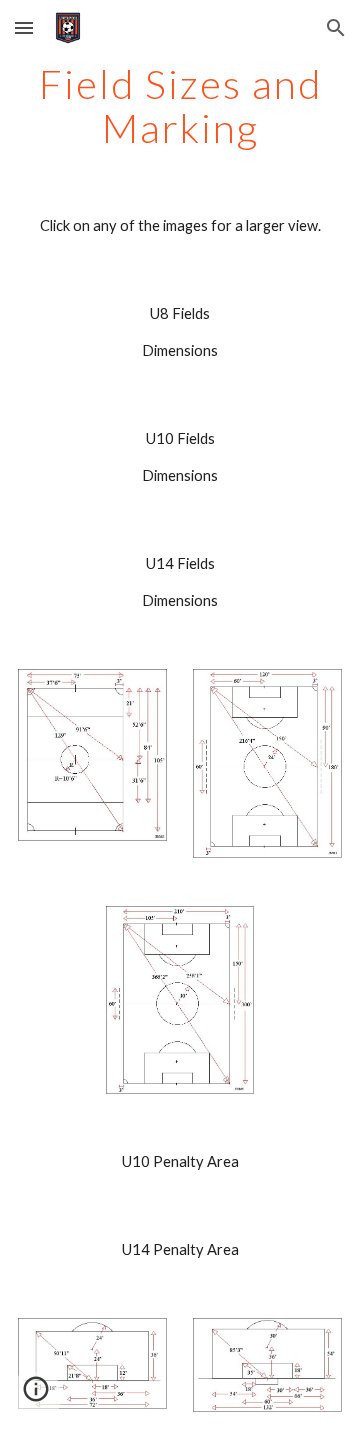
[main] (180, 106)
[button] (24, 27)
